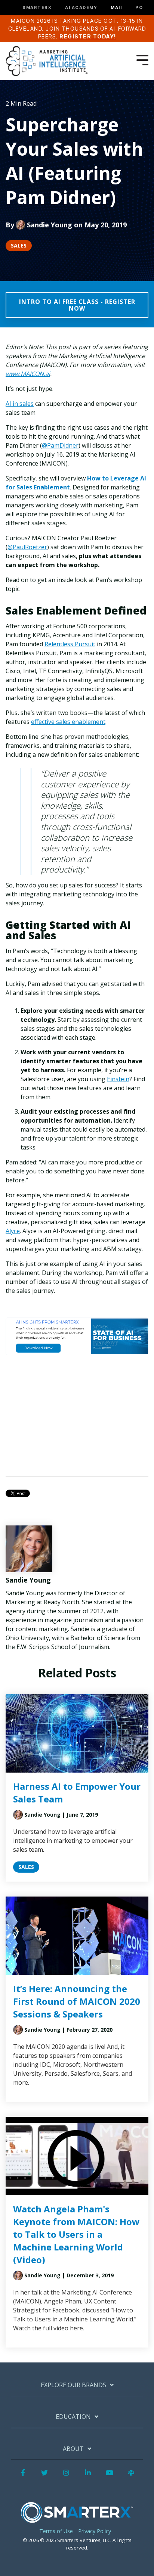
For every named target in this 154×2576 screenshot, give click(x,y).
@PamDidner (60, 445)
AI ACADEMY (81, 8)
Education (73, 2417)
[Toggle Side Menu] (142, 59)
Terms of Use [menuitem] (56, 2531)
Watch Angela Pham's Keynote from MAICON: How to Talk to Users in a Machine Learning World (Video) (76, 2234)
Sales (19, 245)
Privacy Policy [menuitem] (95, 2531)
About (73, 2449)
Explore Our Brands (73, 2385)
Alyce (13, 1231)
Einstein (118, 1079)
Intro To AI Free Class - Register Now (77, 305)
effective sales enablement (68, 722)
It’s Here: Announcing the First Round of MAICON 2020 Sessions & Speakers (77, 2001)
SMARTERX (37, 8)
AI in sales (20, 404)
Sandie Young (50, 225)
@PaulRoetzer (27, 547)
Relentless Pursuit (70, 644)
